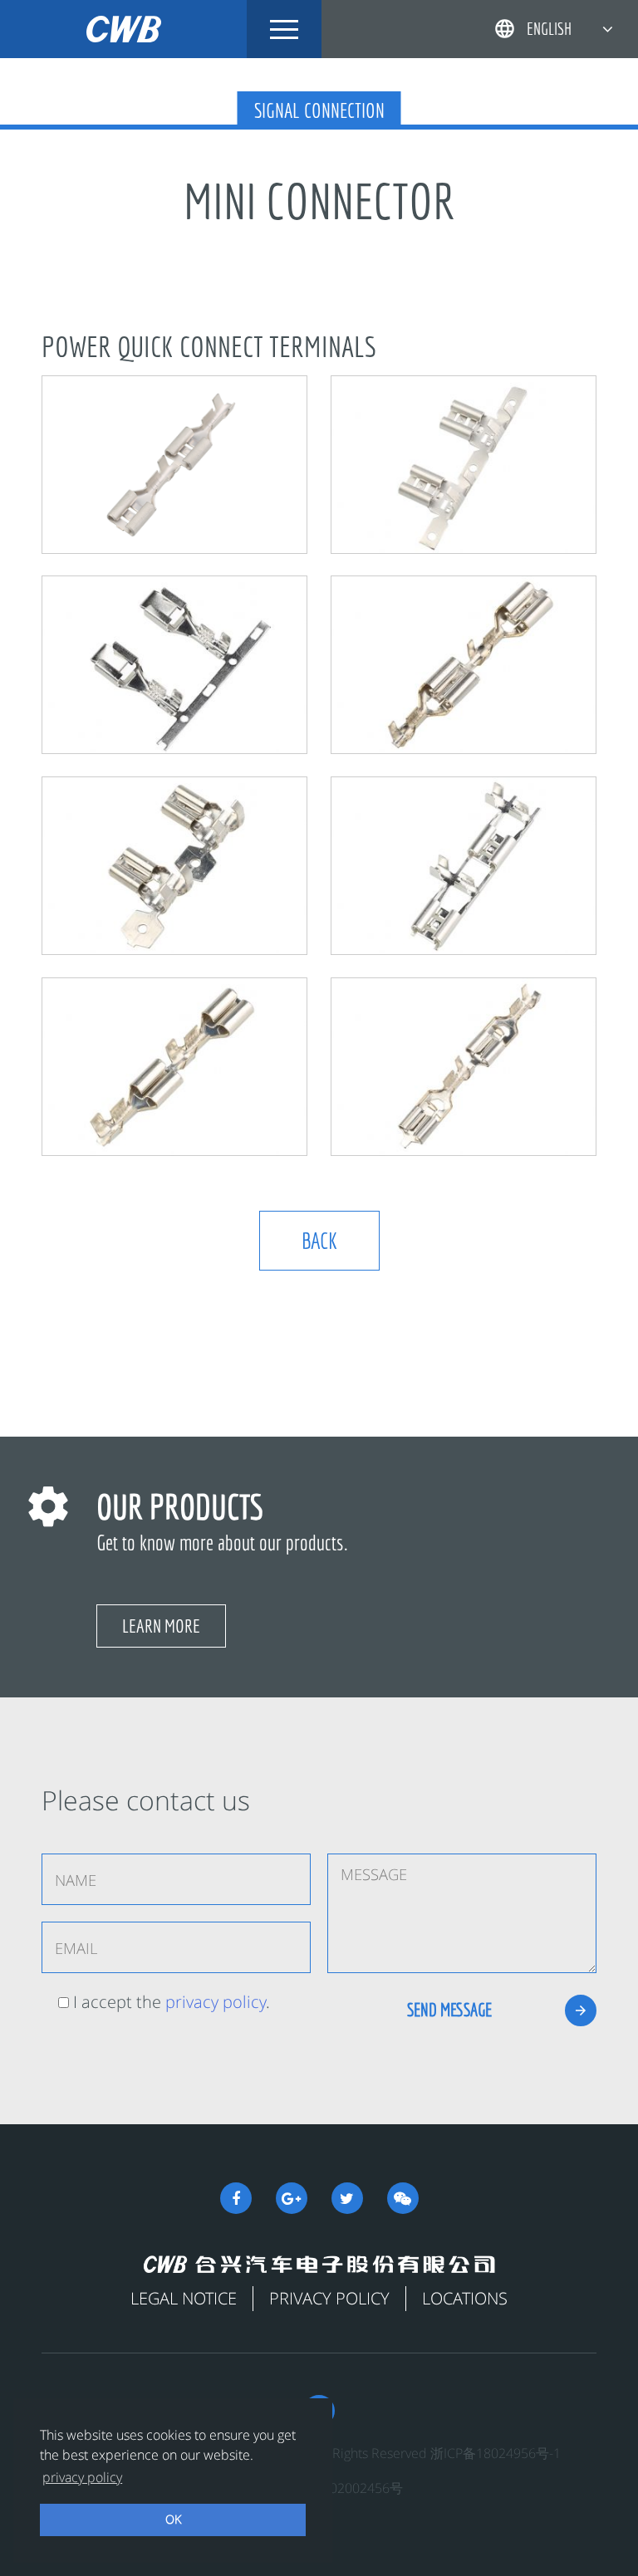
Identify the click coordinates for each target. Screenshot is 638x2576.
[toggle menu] (284, 29)
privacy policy (216, 2002)
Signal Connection (319, 110)
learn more (161, 1626)
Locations (465, 2298)
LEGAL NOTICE (184, 2298)
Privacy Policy (329, 2298)
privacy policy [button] (82, 2477)
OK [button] (173, 2519)
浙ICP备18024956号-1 (496, 2453)
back (319, 1240)
